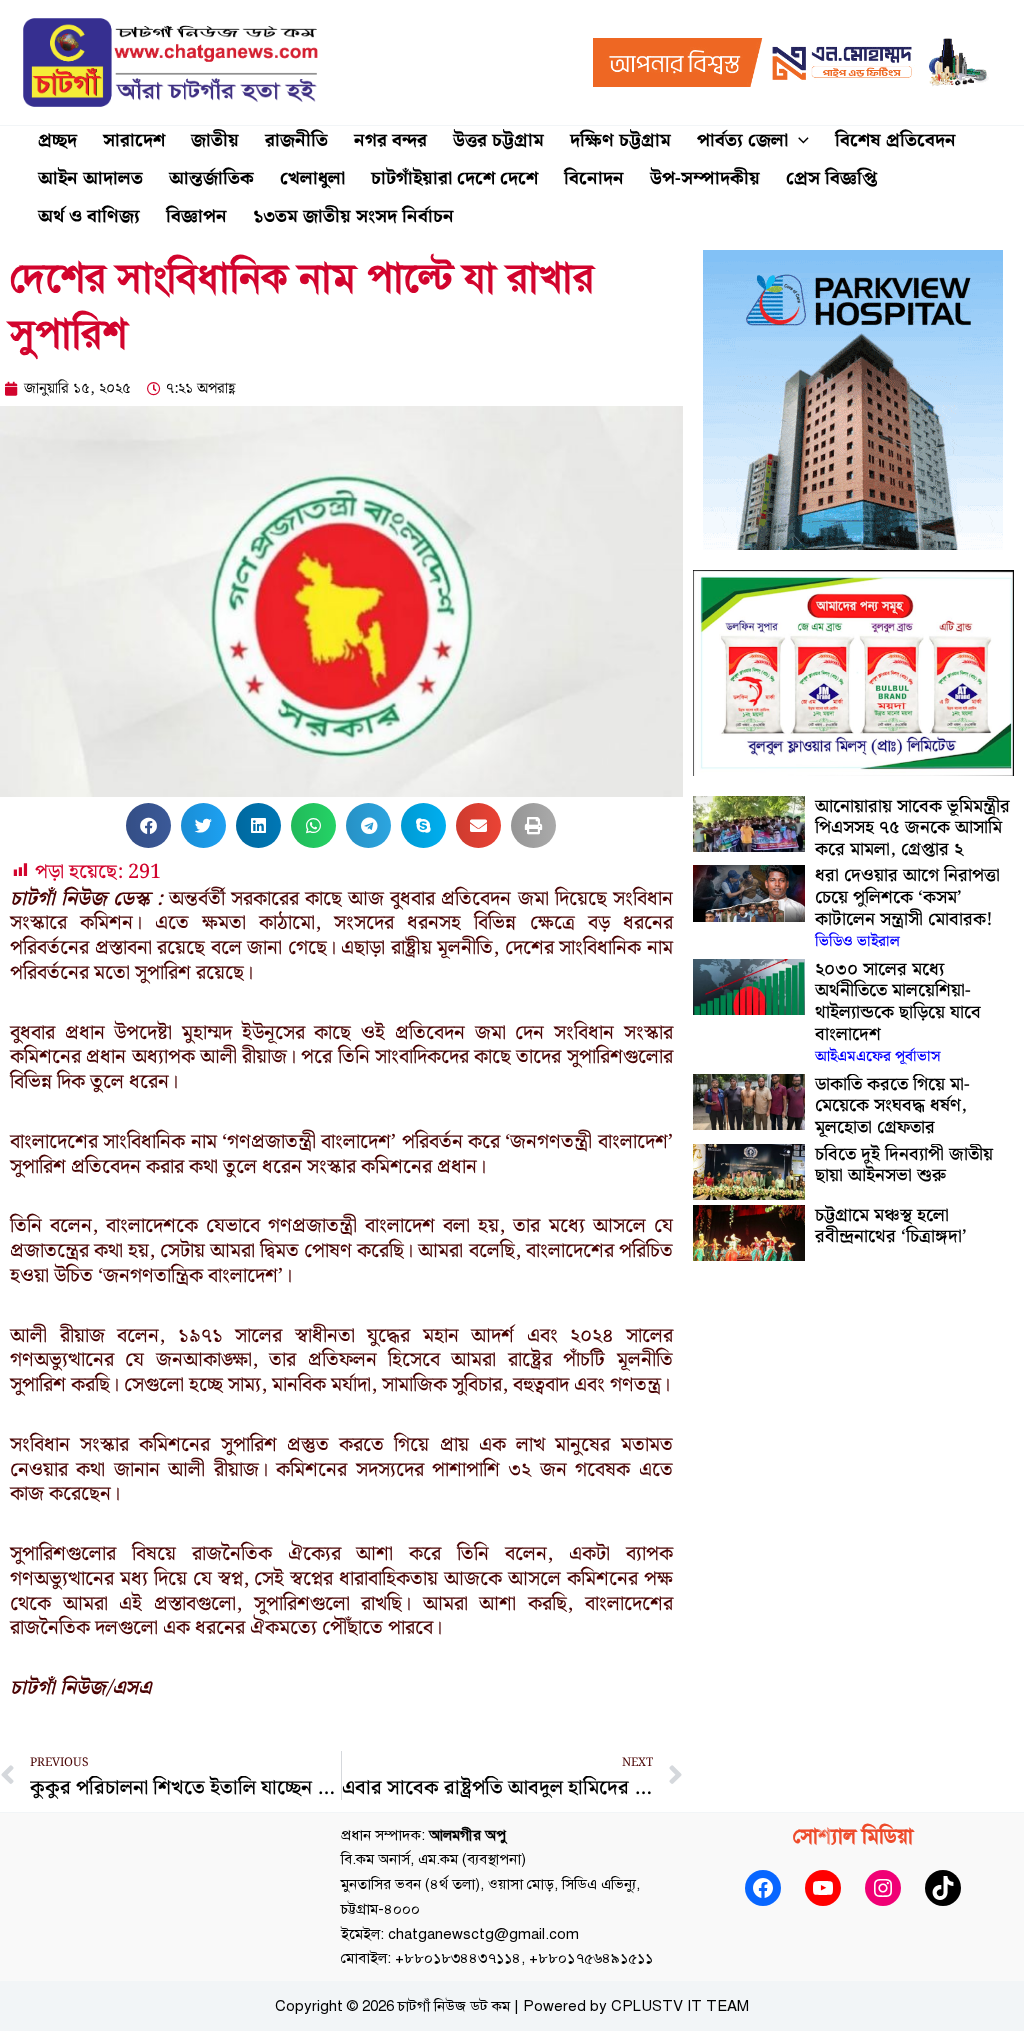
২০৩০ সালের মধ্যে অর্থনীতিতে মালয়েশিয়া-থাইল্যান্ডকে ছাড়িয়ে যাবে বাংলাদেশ (898, 1012)
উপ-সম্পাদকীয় (705, 178)
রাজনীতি (296, 140)
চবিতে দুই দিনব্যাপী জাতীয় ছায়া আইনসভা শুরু (904, 1165)
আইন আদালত (90, 178)
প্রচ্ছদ (57, 140)
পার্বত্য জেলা (742, 140)
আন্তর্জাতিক (211, 178)
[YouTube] (823, 1888)
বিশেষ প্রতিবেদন (895, 140)
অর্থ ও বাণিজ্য (89, 216)
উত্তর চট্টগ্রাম (498, 140)
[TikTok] (943, 1888)
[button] (798, 141)
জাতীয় (215, 140)
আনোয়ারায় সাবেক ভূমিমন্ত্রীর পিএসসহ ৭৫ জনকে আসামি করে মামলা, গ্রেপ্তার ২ (912, 828)
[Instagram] (883, 1888)
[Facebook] (763, 1888)
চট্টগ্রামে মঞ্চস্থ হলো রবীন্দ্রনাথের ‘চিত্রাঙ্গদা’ (891, 1226)
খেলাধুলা (312, 178)
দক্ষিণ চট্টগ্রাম (620, 140)
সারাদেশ (134, 140)
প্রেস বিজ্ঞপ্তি (831, 178)
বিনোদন (594, 178)
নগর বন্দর (390, 140)
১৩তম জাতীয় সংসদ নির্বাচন (353, 216)
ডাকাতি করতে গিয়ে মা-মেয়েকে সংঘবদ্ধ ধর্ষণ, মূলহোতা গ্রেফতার (892, 1106)
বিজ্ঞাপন (196, 216)
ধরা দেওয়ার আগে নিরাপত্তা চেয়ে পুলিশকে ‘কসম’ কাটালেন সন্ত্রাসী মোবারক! (907, 907)
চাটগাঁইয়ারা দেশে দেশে (454, 178)
